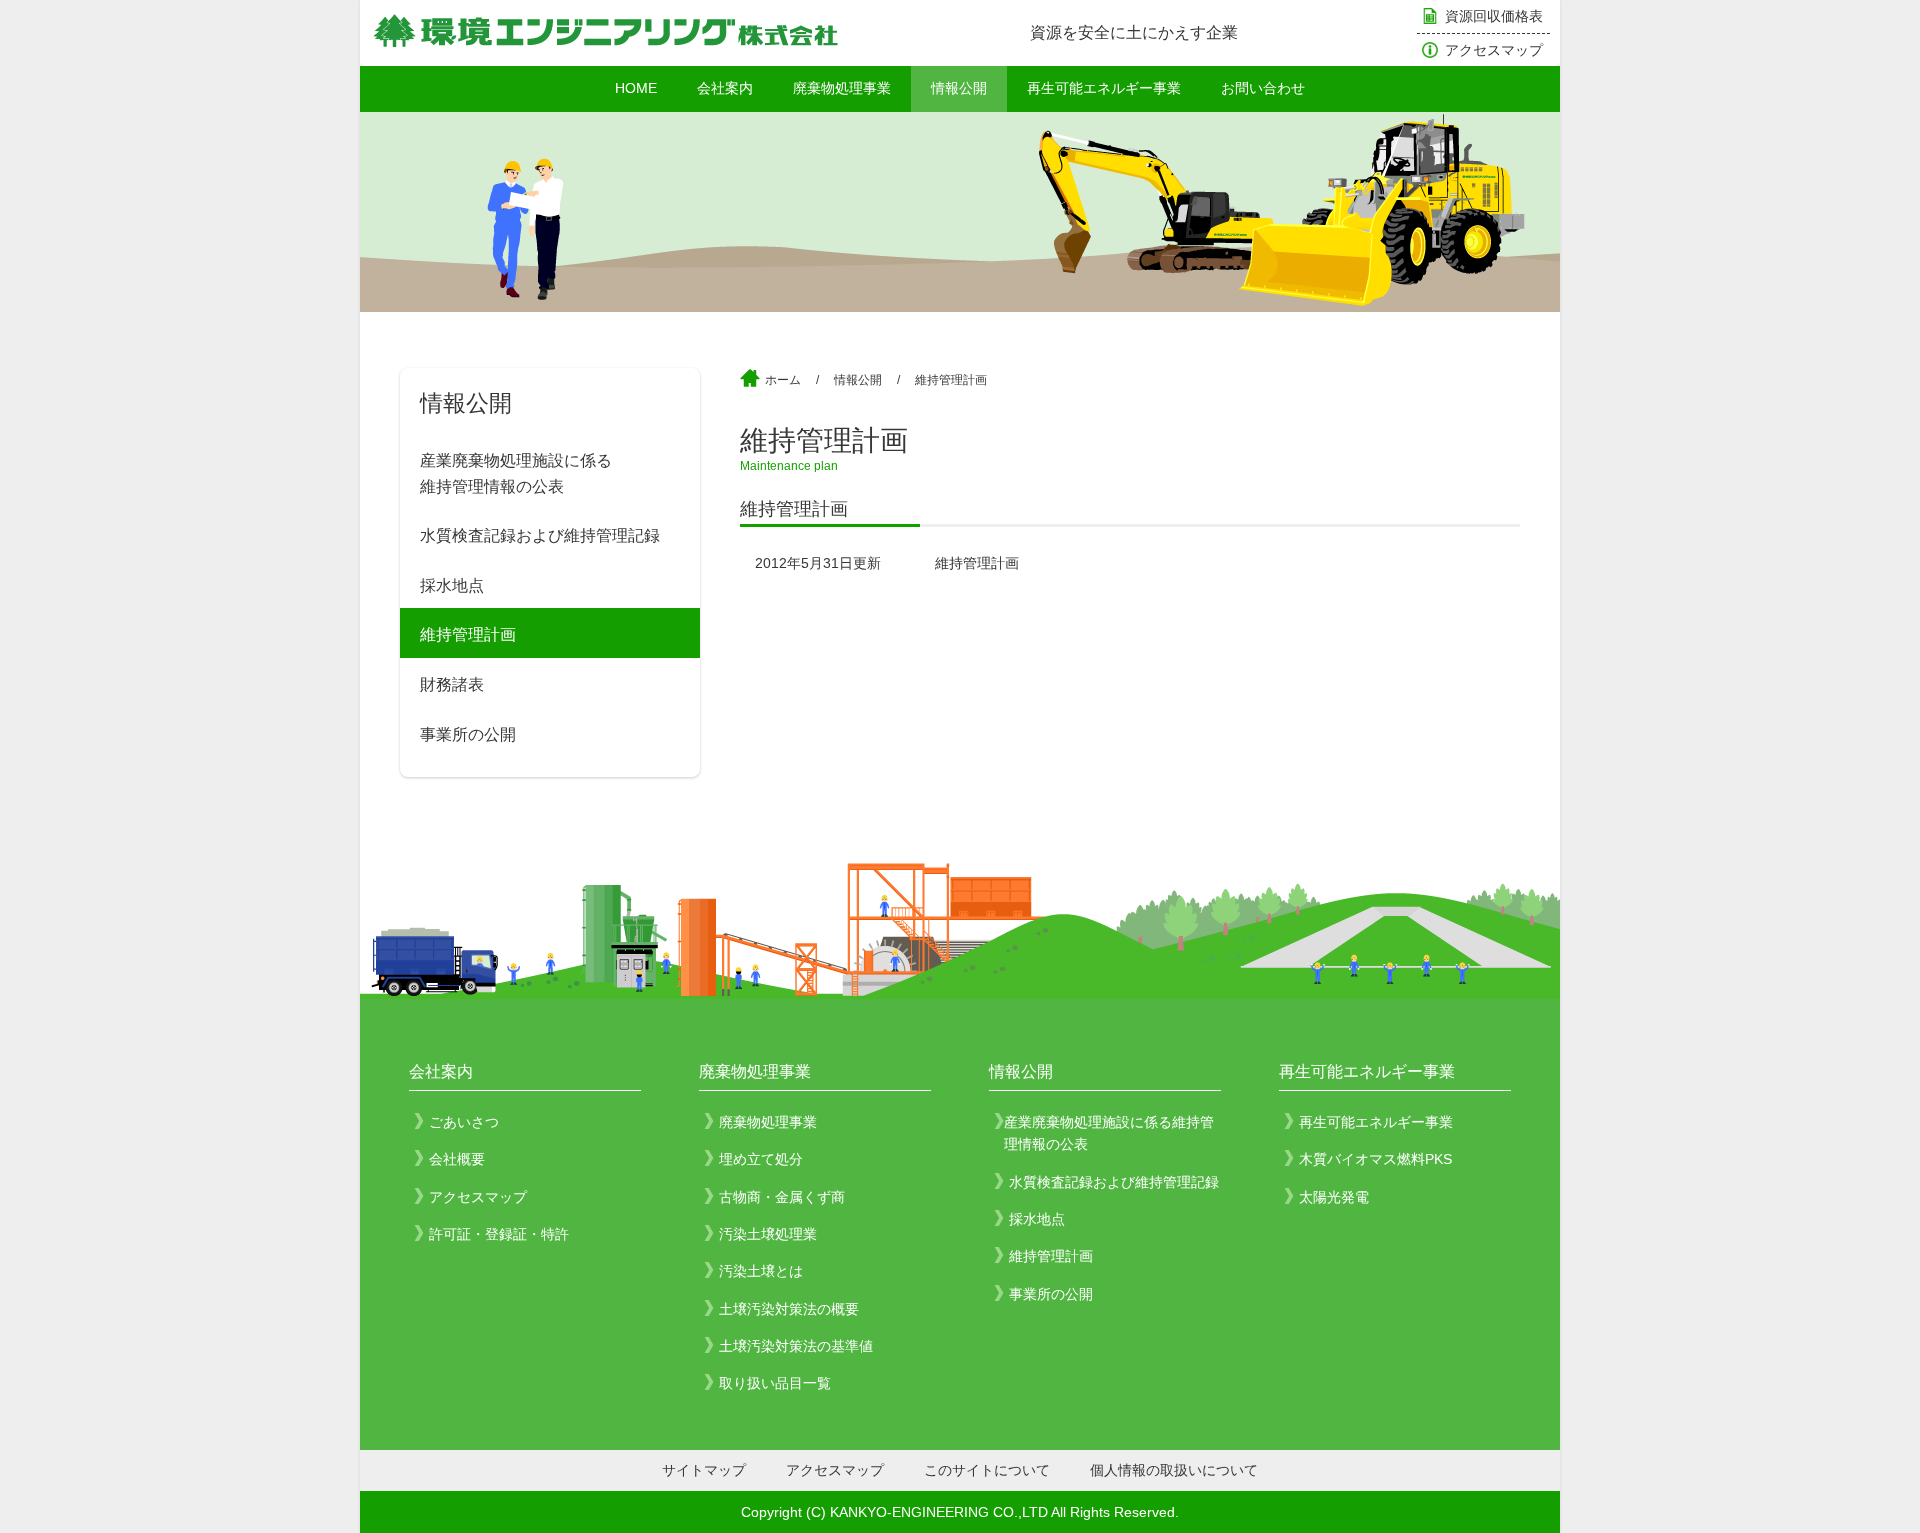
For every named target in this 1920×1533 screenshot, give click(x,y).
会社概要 (457, 1159)
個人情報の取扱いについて (1174, 1470)
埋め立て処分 (761, 1159)
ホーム (783, 380)
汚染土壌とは (761, 1271)
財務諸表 (452, 684)
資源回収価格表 (1494, 16)
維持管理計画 (468, 634)
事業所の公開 (468, 734)
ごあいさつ (464, 1122)
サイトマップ (704, 1470)
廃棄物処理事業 (842, 88)
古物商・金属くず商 (782, 1197)
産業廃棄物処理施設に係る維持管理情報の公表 (516, 473)
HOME (636, 88)
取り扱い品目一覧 (775, 1383)
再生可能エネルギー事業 (1104, 88)
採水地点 (452, 585)
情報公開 (959, 88)
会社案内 (725, 88)
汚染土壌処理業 (768, 1234)
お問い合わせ (1263, 88)
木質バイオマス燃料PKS (1375, 1159)
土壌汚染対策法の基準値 (796, 1346)
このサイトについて (987, 1470)
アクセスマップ (1494, 50)
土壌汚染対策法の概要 (789, 1309)
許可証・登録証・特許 (499, 1234)
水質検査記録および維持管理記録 (540, 535)
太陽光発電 (1334, 1197)
